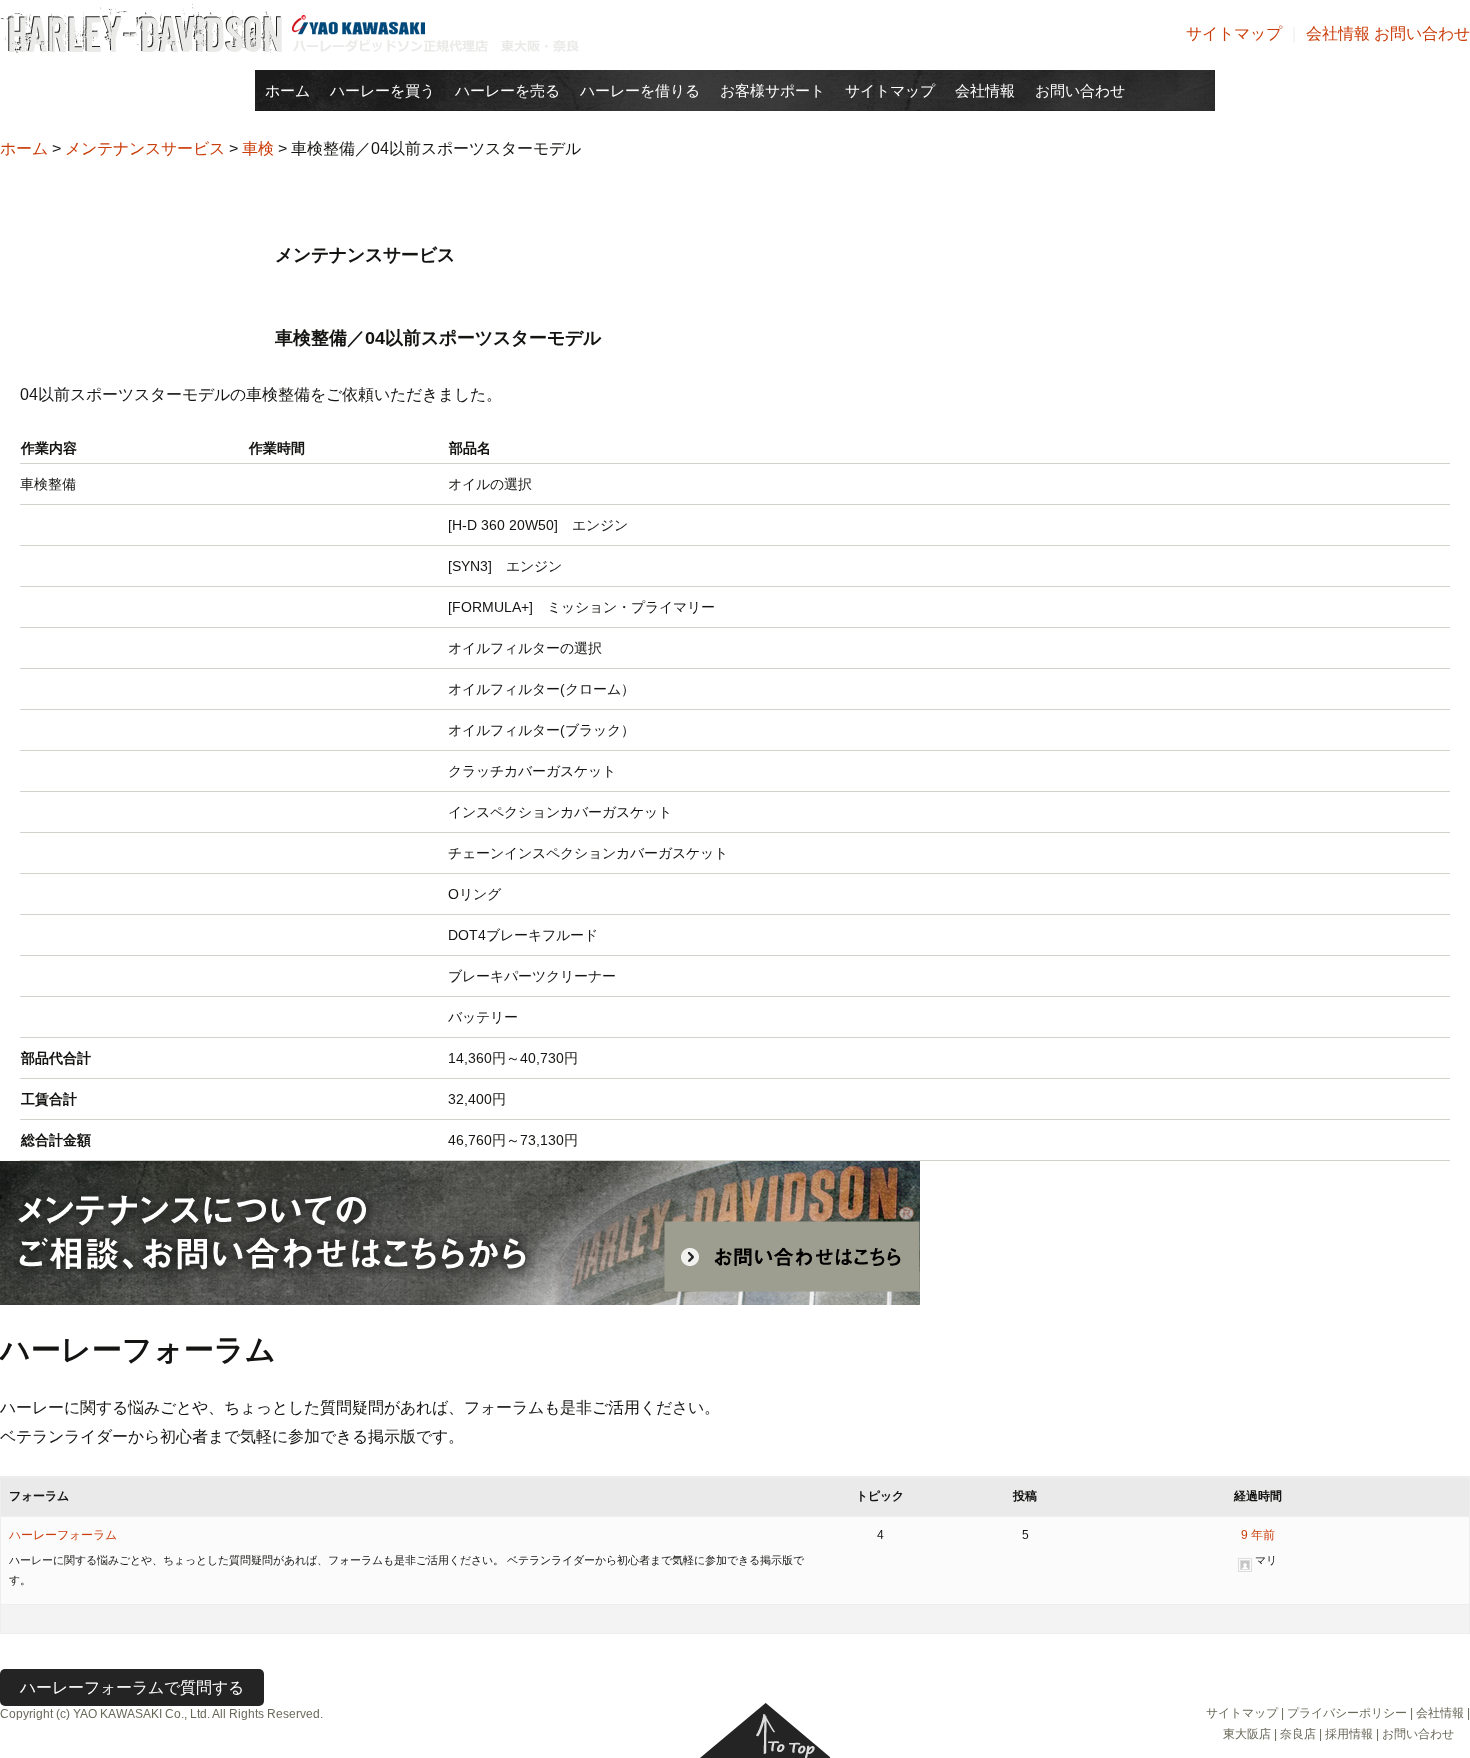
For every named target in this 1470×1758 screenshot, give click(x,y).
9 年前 (1258, 1535)
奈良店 (1298, 1734)
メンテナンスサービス (145, 148)
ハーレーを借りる (640, 90)
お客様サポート (772, 90)
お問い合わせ (1422, 33)
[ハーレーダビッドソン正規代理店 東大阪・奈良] (290, 25)
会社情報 (1338, 33)
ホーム (287, 90)
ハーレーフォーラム (63, 1535)
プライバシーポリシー (1347, 1713)
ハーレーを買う (382, 90)
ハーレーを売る (507, 90)
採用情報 (1349, 1734)
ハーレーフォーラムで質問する (132, 1687)
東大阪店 (1247, 1734)
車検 (258, 148)
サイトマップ (1234, 33)
